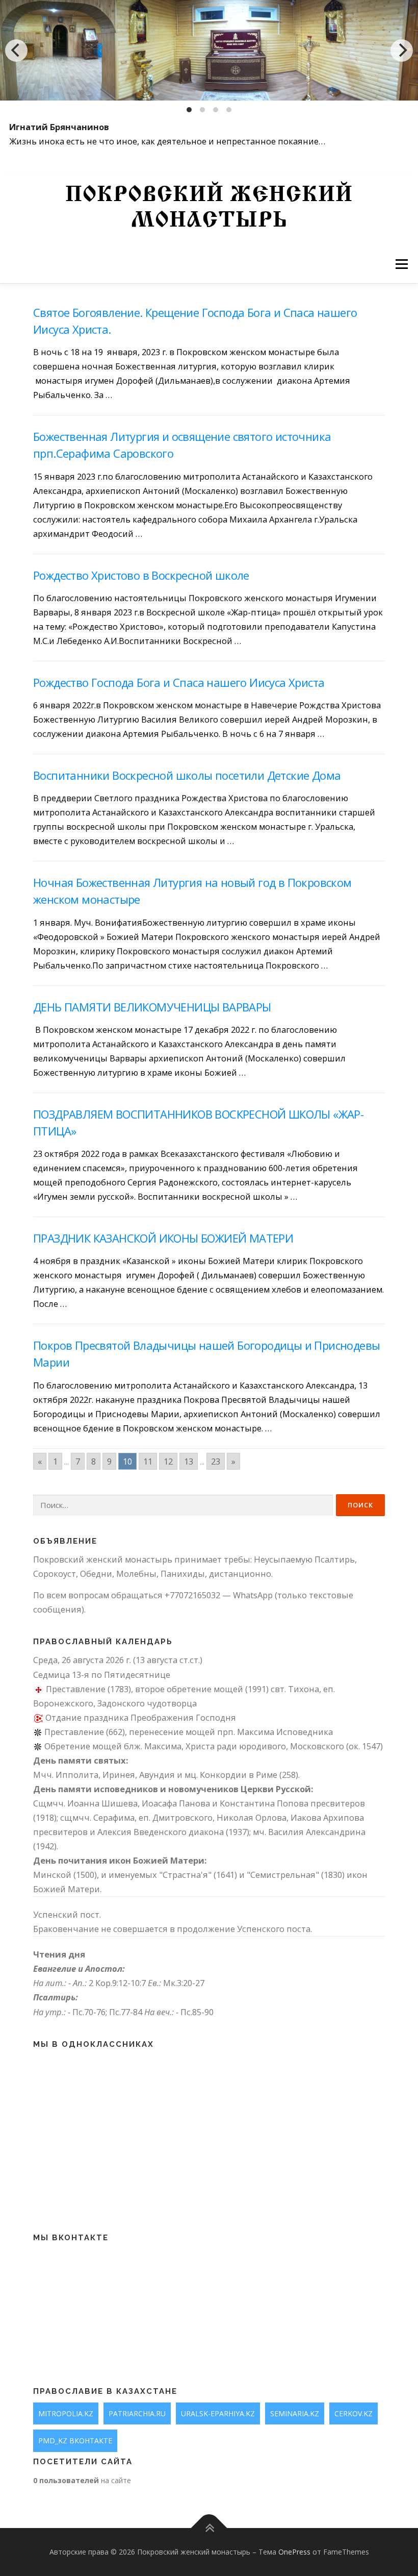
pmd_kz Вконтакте (75, 2441)
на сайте (82, 2480)
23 (216, 1461)
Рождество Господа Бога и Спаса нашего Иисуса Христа (179, 682)
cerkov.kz (354, 2413)
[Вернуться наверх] (209, 2528)
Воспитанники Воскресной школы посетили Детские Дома (187, 775)
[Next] (402, 51)
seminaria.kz (295, 2413)
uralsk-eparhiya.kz (218, 2413)
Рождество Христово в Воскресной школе (141, 575)
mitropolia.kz (66, 2413)
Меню (401, 264)
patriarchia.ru (137, 2413)
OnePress (294, 2552)
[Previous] (16, 51)
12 (168, 1461)
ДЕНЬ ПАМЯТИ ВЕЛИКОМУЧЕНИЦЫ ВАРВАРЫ (152, 1007)
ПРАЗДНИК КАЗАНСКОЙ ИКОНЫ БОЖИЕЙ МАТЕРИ (163, 1238)
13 (189, 1461)
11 (148, 1461)
